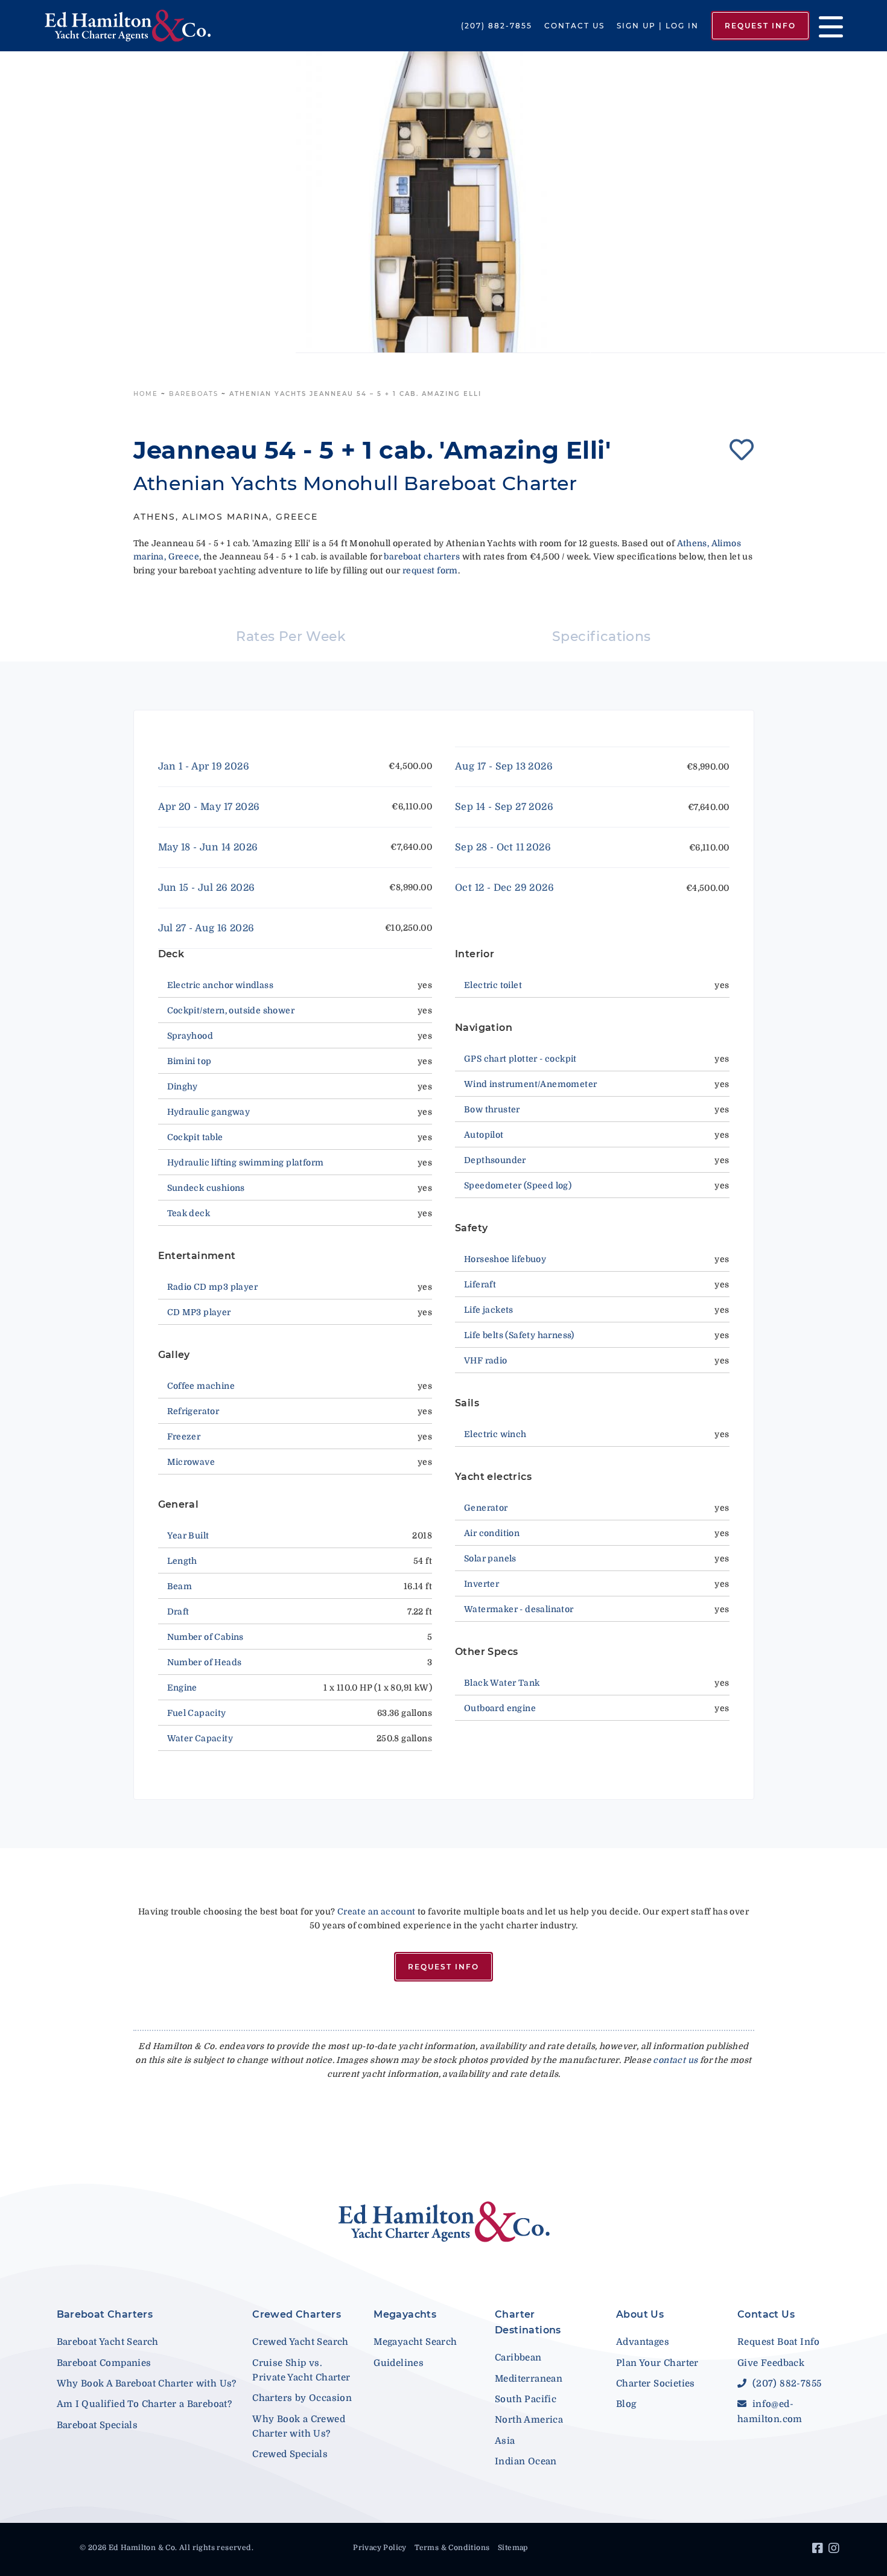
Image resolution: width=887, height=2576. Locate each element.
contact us (675, 2060)
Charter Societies (656, 2383)
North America (529, 2420)
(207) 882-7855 (497, 26)
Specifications (602, 636)
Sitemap (513, 2548)
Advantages (643, 2342)
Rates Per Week (291, 636)
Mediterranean (529, 2379)
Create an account (377, 1911)
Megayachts (405, 2314)
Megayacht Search (415, 2342)
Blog (626, 2404)
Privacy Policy (380, 2548)
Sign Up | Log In (658, 26)
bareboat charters (422, 556)
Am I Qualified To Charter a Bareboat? (145, 2404)
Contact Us (574, 26)
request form (430, 570)
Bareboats (194, 394)
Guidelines (399, 2363)
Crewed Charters (297, 2314)
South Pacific (526, 2399)
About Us (640, 2314)
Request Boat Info (779, 2342)
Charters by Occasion (302, 2398)
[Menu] (826, 26)
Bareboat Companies (104, 2363)
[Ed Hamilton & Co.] (128, 25)
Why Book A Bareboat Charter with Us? (147, 2383)
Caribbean (518, 2358)
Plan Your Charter (657, 2363)
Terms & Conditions (452, 2548)
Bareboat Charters (105, 2314)
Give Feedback (771, 2363)
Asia (505, 2441)
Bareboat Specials (97, 2425)
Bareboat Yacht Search (108, 2342)
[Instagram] (835, 2550)
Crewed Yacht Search (300, 2342)
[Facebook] (819, 2550)
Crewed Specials (290, 2454)
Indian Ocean (526, 2461)
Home (146, 394)
